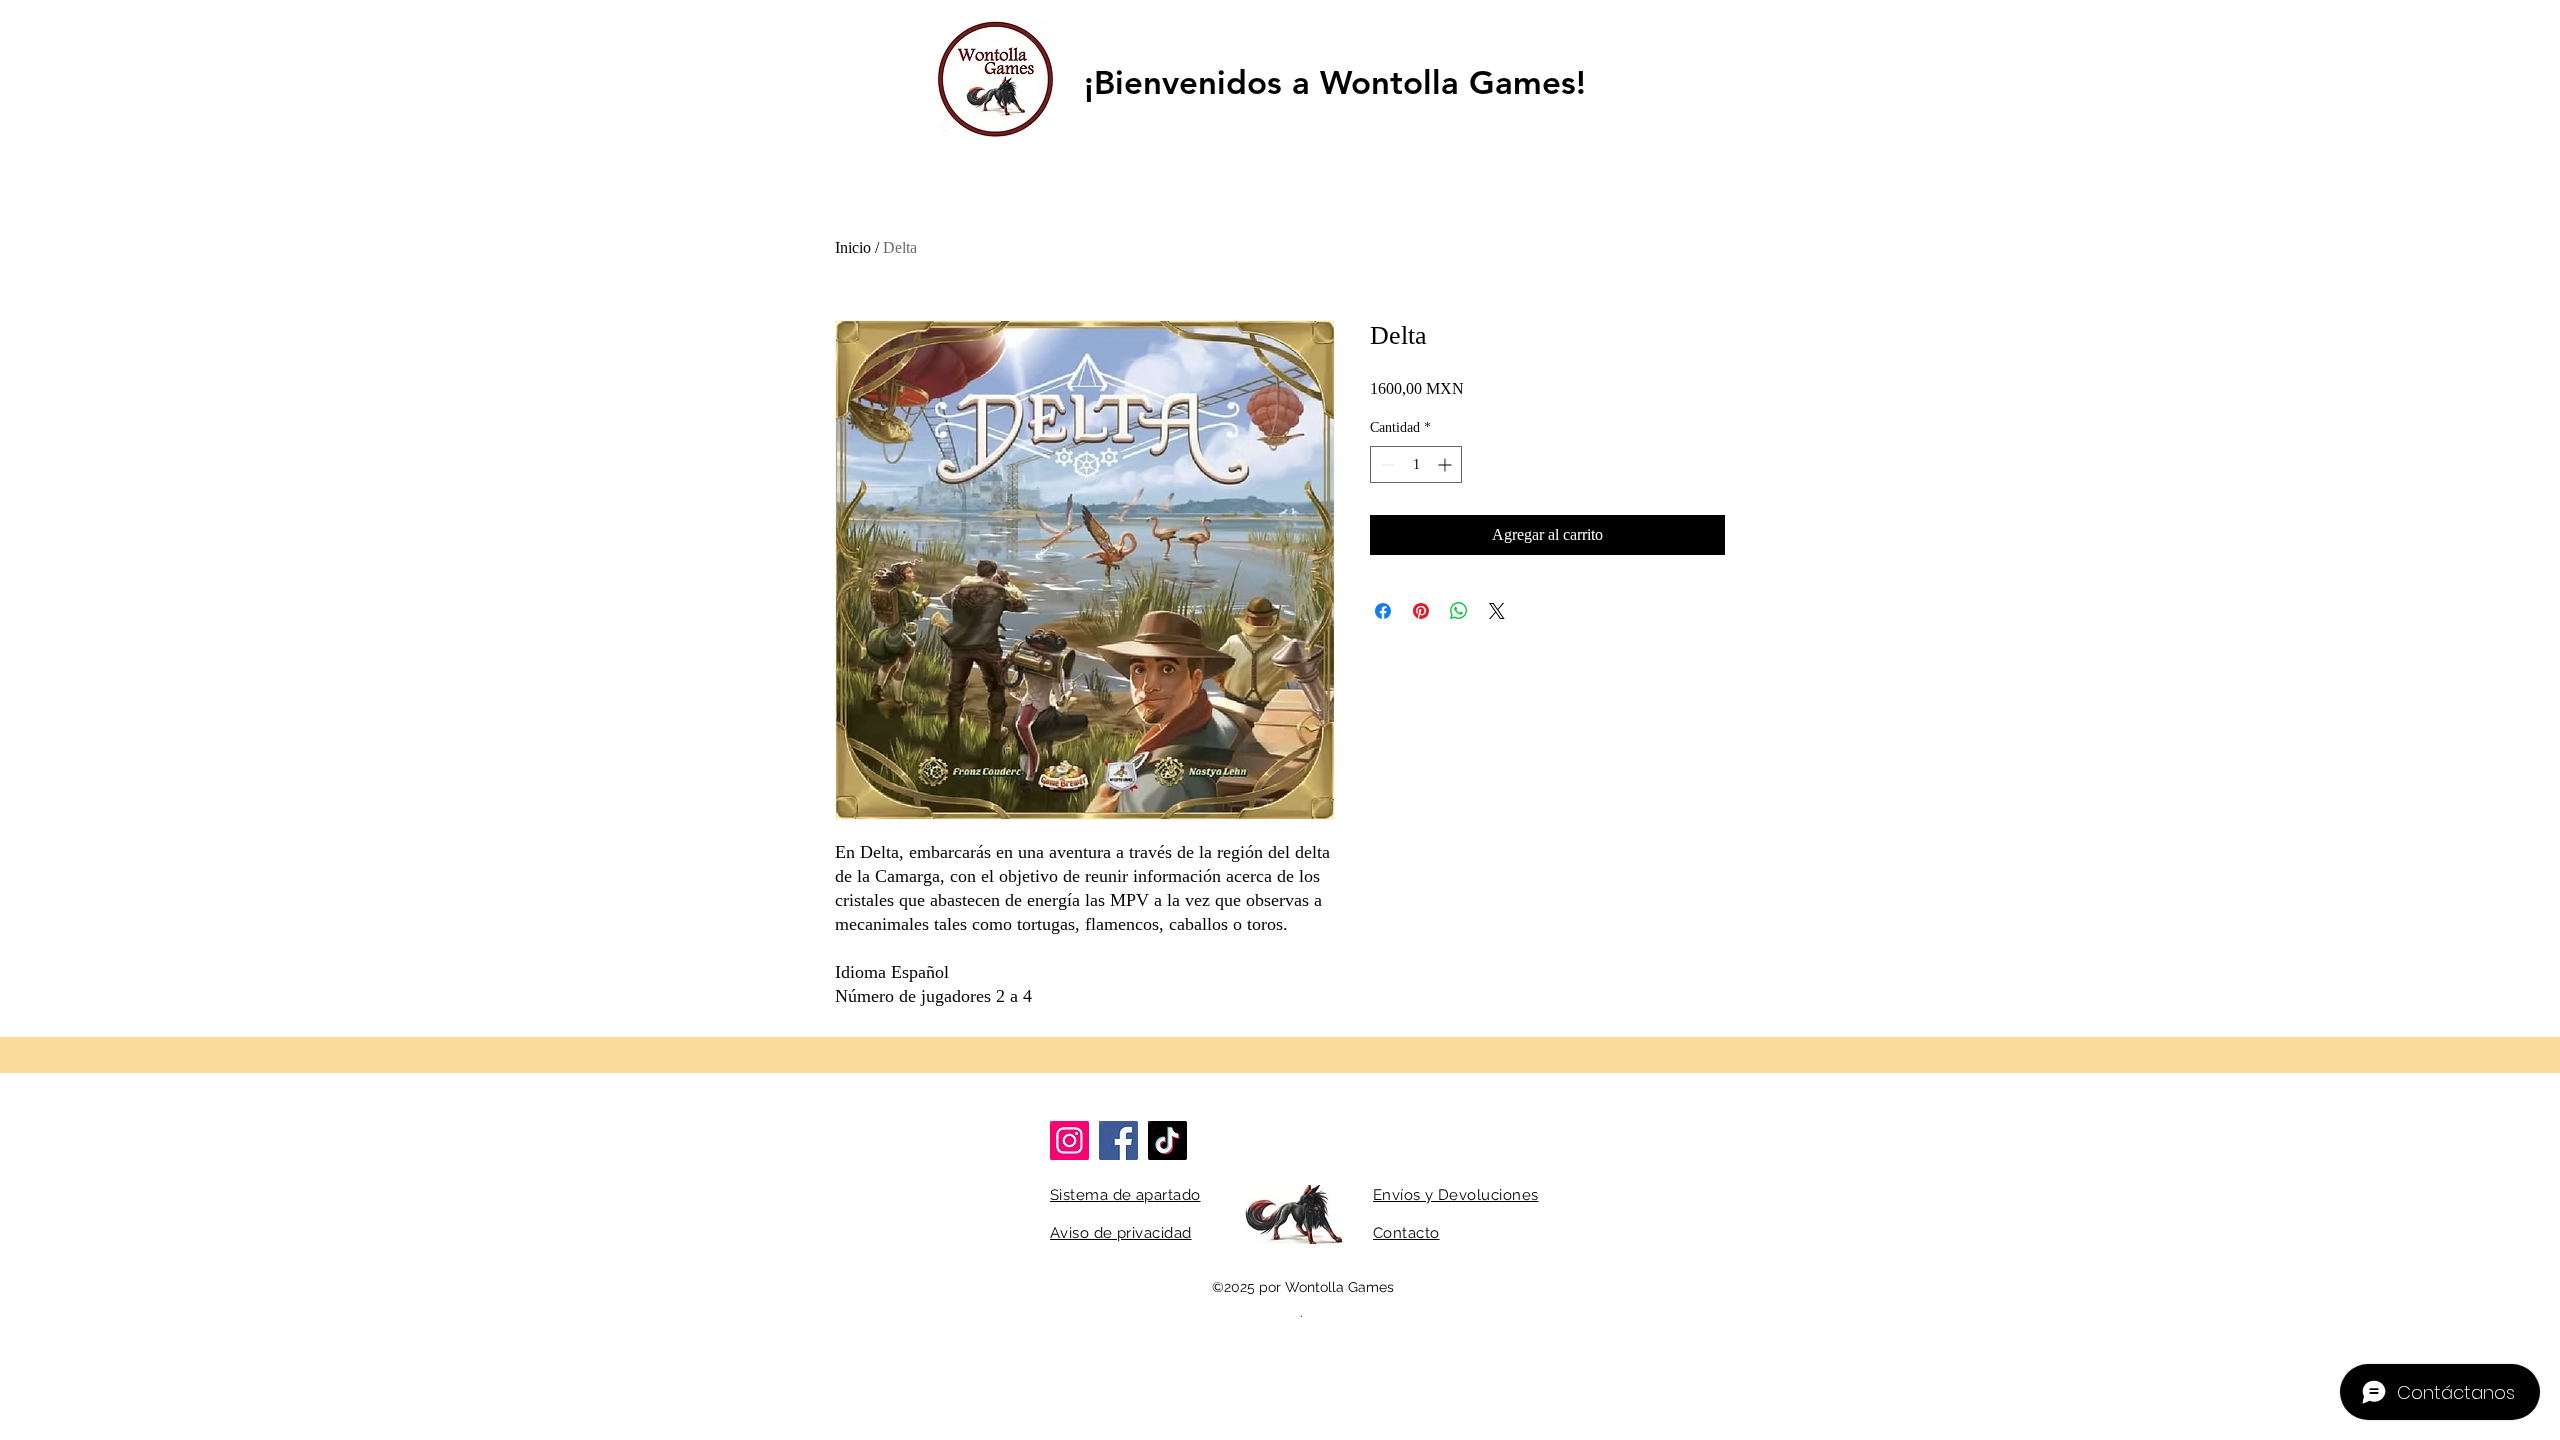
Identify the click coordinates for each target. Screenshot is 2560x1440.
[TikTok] (1167, 1140)
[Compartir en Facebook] (1383, 611)
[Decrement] (1385, 464)
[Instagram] (1069, 1140)
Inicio (853, 247)
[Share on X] (1497, 611)
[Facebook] (1118, 1140)
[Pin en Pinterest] (1421, 611)
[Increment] (1446, 464)
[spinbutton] (1416, 464)
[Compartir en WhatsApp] (1459, 611)
